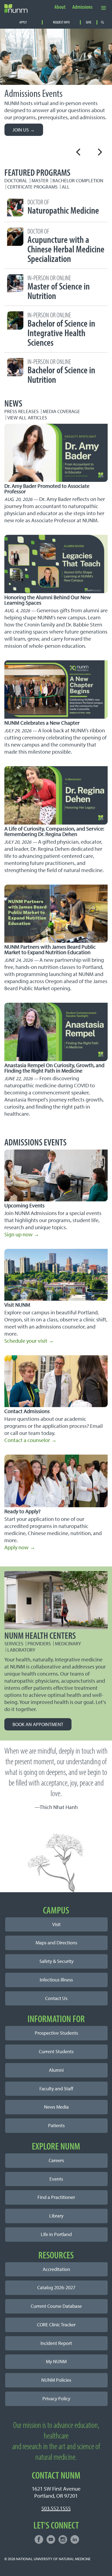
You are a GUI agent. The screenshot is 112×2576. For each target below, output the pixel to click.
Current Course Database (56, 2306)
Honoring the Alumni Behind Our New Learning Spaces (48, 600)
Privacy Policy (56, 2399)
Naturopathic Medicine (63, 207)
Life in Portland (56, 2234)
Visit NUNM (17, 1305)
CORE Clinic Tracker (56, 2325)
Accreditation (56, 2269)
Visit (56, 1924)
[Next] (99, 152)
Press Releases (21, 411)
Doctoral (16, 180)
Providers (39, 1644)
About (60, 7)
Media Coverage (61, 411)
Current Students (56, 2051)
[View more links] (104, 8)
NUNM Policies (56, 2380)
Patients (56, 2125)
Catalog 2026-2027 (56, 2287)
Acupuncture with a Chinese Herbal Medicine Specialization (66, 246)
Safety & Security (56, 1961)
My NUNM (56, 2361)
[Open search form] (102, 22)
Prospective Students (56, 2033)
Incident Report (56, 2343)
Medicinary (68, 1644)
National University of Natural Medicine (53, 2559)
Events (56, 2179)
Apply (23, 22)
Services (14, 1644)
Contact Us (56, 1998)
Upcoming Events (24, 1205)
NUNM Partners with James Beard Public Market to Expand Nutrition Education (50, 949)
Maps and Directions (56, 1943)
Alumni (56, 2070)
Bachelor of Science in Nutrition (61, 372)
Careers (56, 2160)
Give (89, 22)
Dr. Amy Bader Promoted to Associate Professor (47, 489)
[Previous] (79, 152)
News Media (56, 2107)
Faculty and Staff (56, 2089)
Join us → (24, 130)
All (66, 187)
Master (40, 180)
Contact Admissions (27, 1411)
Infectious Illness (56, 1980)
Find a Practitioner (56, 2197)
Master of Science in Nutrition (59, 288)
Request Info (61, 22)
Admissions (82, 7)
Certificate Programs (32, 187)
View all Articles (27, 418)
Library (56, 2216)
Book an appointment (38, 1724)
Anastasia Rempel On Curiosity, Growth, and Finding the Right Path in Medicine (54, 1068)
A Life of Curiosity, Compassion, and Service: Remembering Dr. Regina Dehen (54, 831)
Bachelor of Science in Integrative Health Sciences (61, 330)
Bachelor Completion (78, 180)
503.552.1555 (56, 2508)
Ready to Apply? (22, 1511)
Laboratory (21, 1650)
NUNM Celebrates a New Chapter (42, 723)
